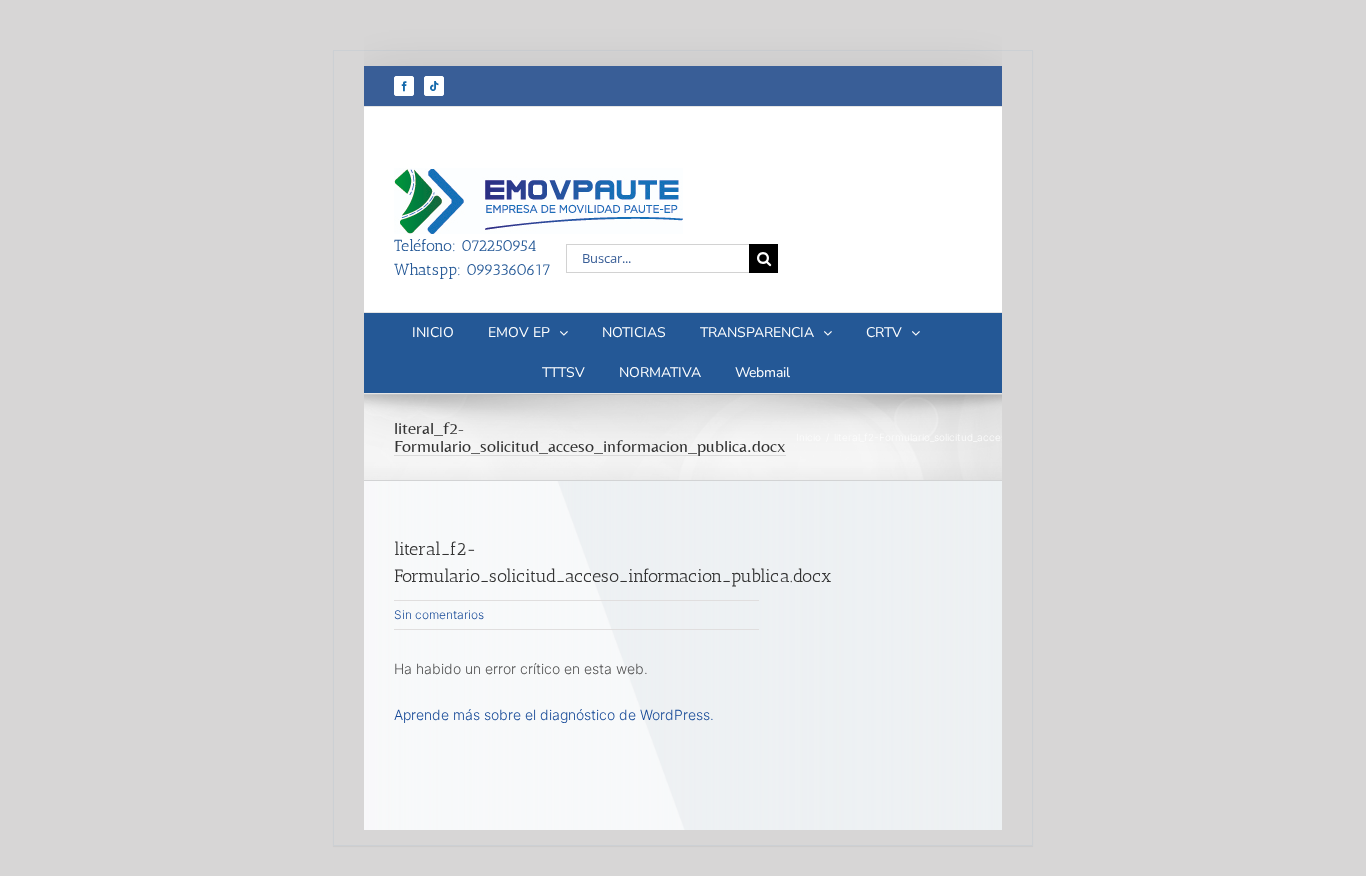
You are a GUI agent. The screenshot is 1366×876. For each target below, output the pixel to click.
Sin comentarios (439, 614)
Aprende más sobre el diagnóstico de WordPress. (554, 714)
